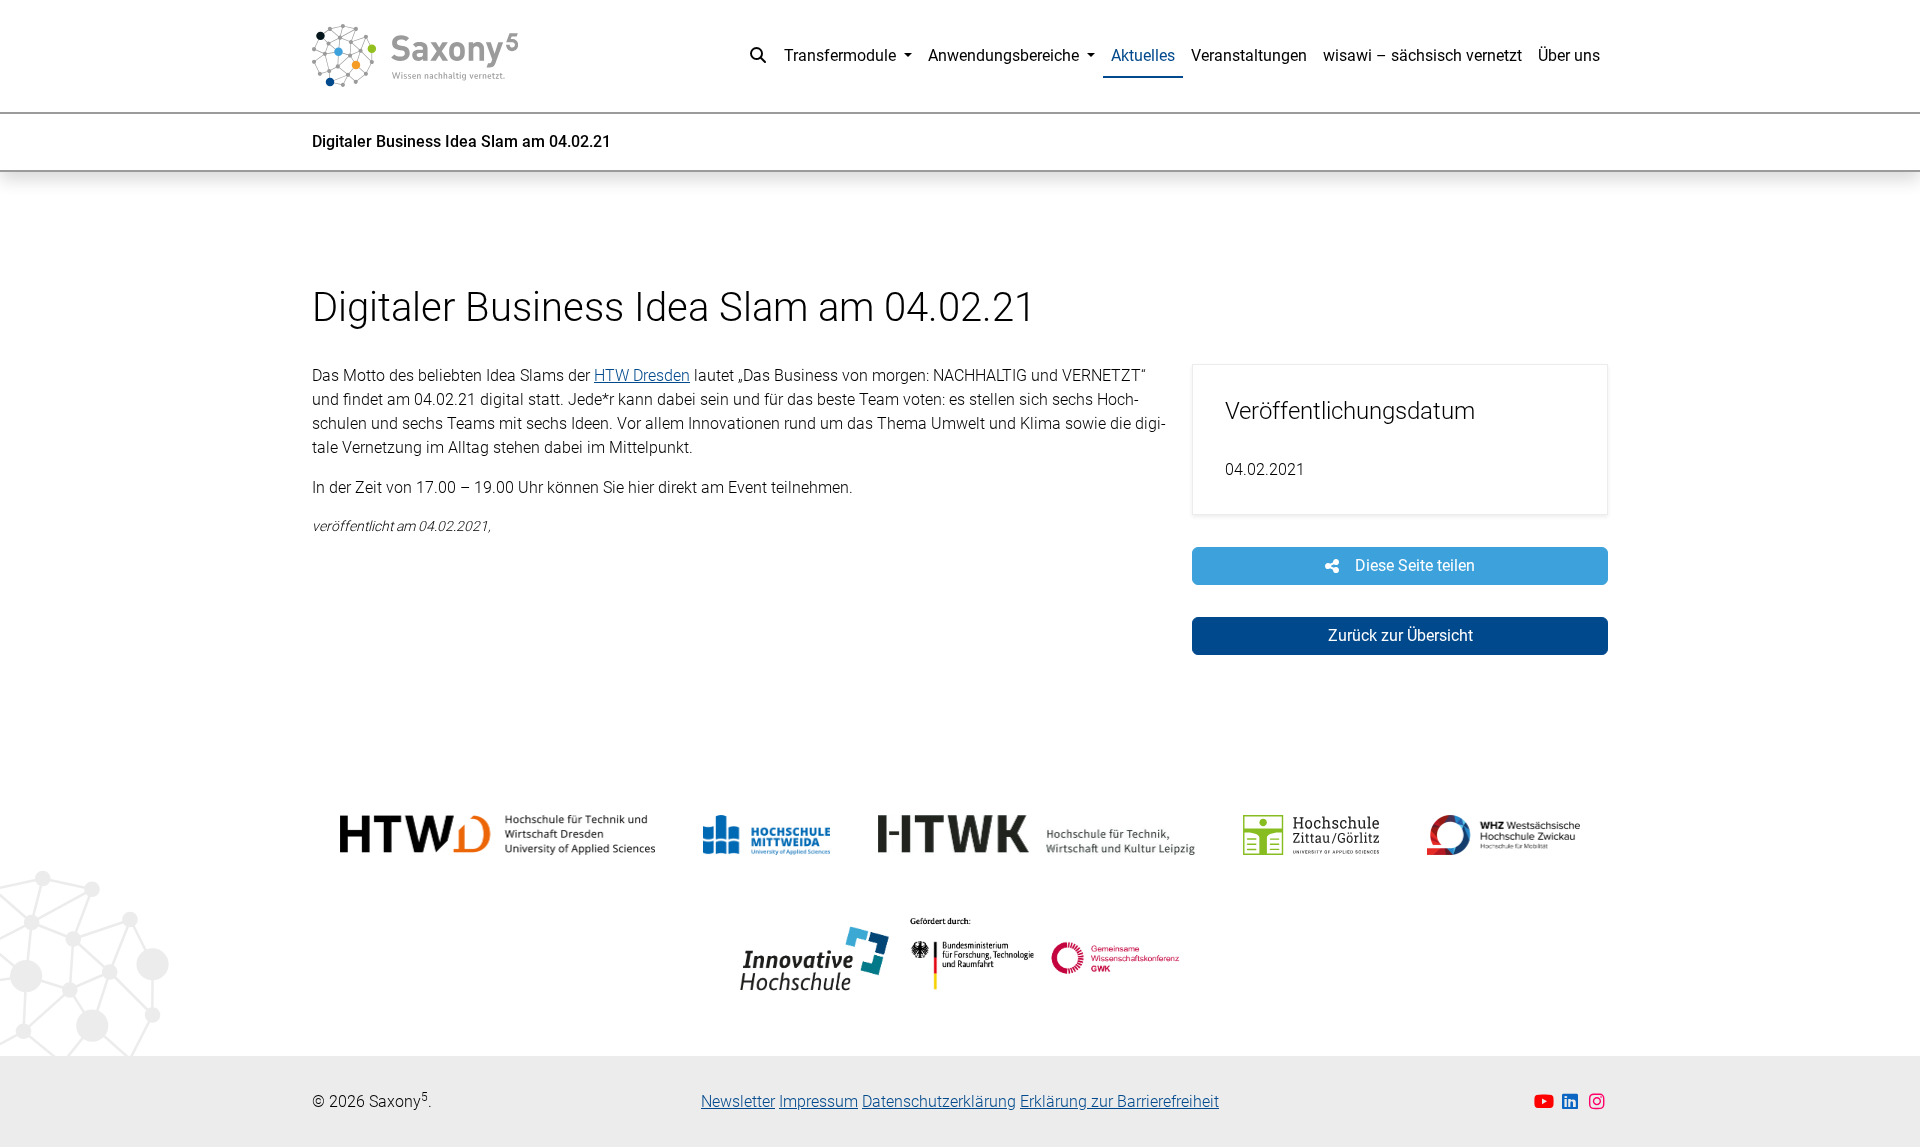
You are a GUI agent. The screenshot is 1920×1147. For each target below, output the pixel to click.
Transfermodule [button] (842, 55)
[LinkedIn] (1572, 1101)
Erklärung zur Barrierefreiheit (1119, 1101)
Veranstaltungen (1249, 55)
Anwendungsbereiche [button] (1005, 55)
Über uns (1569, 55)
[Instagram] (1597, 1101)
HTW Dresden (642, 375)
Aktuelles (1143, 55)
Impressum (818, 1101)
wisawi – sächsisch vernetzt (1422, 55)
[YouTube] (1546, 1101)
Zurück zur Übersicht (1400, 635)
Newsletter (738, 1101)
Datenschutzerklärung (939, 1101)
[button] (758, 56)
